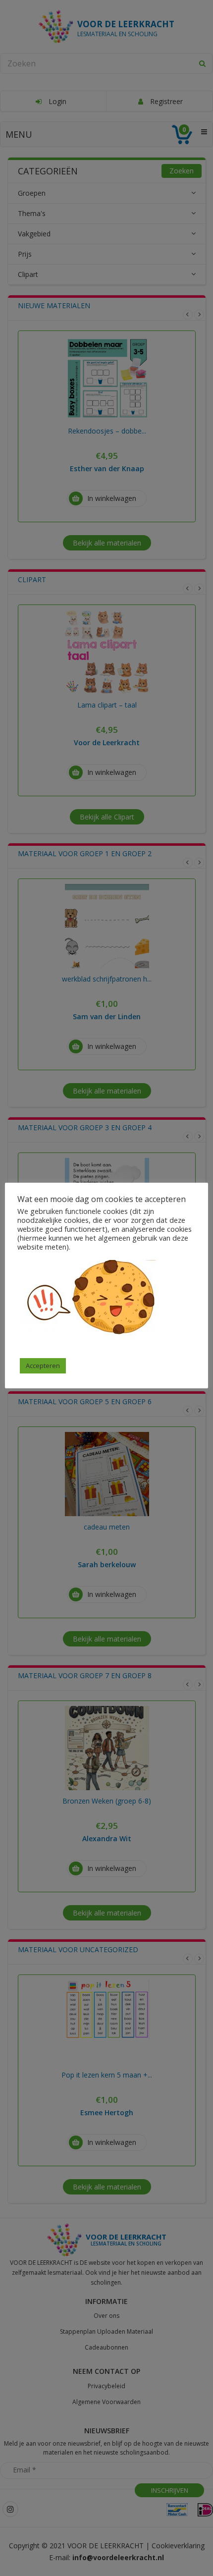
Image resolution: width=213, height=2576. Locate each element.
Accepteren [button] (43, 1366)
